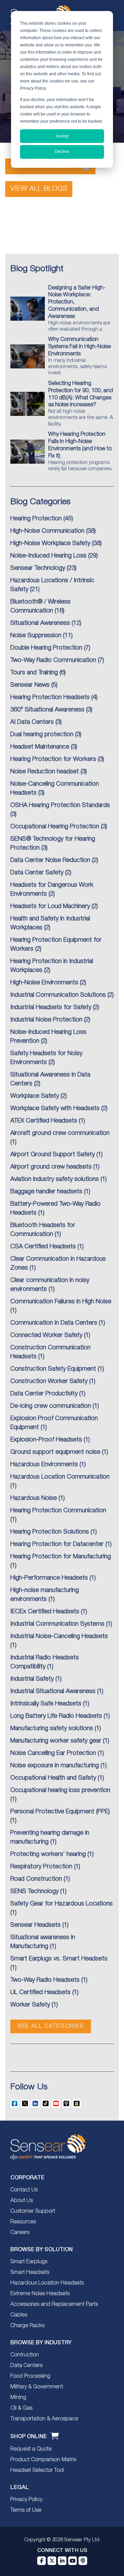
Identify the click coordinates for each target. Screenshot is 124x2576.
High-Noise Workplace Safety (50, 543)
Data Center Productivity (44, 1394)
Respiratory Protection (41, 1867)
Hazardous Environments (44, 1464)
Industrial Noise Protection (46, 1020)
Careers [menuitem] (20, 2233)
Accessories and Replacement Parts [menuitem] (54, 2304)
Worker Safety (30, 2005)
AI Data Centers (32, 722)
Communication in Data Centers (54, 1323)
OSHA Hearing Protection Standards (60, 805)
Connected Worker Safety (46, 1335)
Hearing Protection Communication (58, 1511)
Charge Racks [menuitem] (27, 2326)
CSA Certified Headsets (43, 1247)
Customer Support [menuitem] (33, 2211)
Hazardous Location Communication (60, 1477)
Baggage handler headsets (46, 1192)
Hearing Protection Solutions (50, 1532)
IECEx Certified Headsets (45, 1612)
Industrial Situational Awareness (53, 1691)
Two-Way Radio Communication (53, 660)
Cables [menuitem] (19, 2315)
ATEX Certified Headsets (44, 1121)
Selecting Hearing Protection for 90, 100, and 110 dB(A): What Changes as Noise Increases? (81, 404)
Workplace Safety (35, 1096)
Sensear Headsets (35, 1925)
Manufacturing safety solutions (52, 1728)
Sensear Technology (38, 568)
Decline (62, 152)
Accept (62, 136)
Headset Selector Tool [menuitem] (37, 2470)
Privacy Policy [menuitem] (26, 2500)
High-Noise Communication (47, 531)
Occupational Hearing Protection (55, 827)
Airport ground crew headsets (51, 1167)
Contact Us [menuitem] (24, 2190)
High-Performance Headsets (49, 1578)
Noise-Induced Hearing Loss (48, 556)
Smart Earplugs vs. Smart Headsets (59, 1959)
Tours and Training (34, 673)
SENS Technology (34, 1891)
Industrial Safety (32, 1679)
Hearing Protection (36, 519)
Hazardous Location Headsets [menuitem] (47, 2283)
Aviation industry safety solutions (55, 1179)
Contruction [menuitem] (25, 2355)
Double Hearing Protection (46, 648)
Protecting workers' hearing (48, 1854)
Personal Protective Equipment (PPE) (60, 1812)
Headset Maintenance (40, 747)
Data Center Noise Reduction (50, 860)
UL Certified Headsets (40, 1992)
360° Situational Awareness (47, 710)
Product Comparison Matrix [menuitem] (43, 2460)
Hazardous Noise (34, 1498)
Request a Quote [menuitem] (31, 2449)
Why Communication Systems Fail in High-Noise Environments (80, 356)
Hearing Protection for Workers (53, 759)
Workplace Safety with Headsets (55, 1108)
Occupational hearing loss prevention (60, 1790)
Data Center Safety (37, 873)
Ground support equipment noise (55, 1452)
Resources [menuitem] (23, 2222)
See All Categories (51, 2026)
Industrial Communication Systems (57, 1624)
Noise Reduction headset (45, 772)
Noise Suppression (36, 635)
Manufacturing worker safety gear (56, 1741)
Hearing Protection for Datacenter (57, 1544)
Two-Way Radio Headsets (45, 1980)
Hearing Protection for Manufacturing (61, 1557)
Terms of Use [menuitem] (26, 2510)
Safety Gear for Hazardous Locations (61, 1904)
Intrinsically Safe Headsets (46, 1704)
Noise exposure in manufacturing (55, 1766)
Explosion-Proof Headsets (46, 1440)
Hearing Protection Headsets (50, 697)
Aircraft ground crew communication (60, 1133)
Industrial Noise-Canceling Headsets (59, 1636)
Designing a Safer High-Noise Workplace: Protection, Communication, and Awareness (79, 309)
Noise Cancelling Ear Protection (53, 1753)
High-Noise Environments (44, 983)
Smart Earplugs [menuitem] (29, 2262)
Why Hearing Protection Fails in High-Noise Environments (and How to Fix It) (80, 451)
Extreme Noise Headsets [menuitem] (40, 2294)
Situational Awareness (40, 623)
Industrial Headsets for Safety (51, 1007)
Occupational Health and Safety (53, 1778)
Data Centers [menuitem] (26, 2366)
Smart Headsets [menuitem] (30, 2273)
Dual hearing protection (42, 734)
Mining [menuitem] (18, 2398)
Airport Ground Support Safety (53, 1154)
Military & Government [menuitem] (37, 2387)
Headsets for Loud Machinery (50, 906)
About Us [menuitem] (22, 2201)
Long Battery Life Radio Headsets (56, 1716)
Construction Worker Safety (49, 1381)
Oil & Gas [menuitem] (21, 2408)
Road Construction (36, 1879)
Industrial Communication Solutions (58, 995)
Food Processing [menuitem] (30, 2376)
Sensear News (30, 685)
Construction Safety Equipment (53, 1369)
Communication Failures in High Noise (61, 1302)
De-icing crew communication (51, 1406)
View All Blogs (39, 189)
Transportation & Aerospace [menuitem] (44, 2419)
